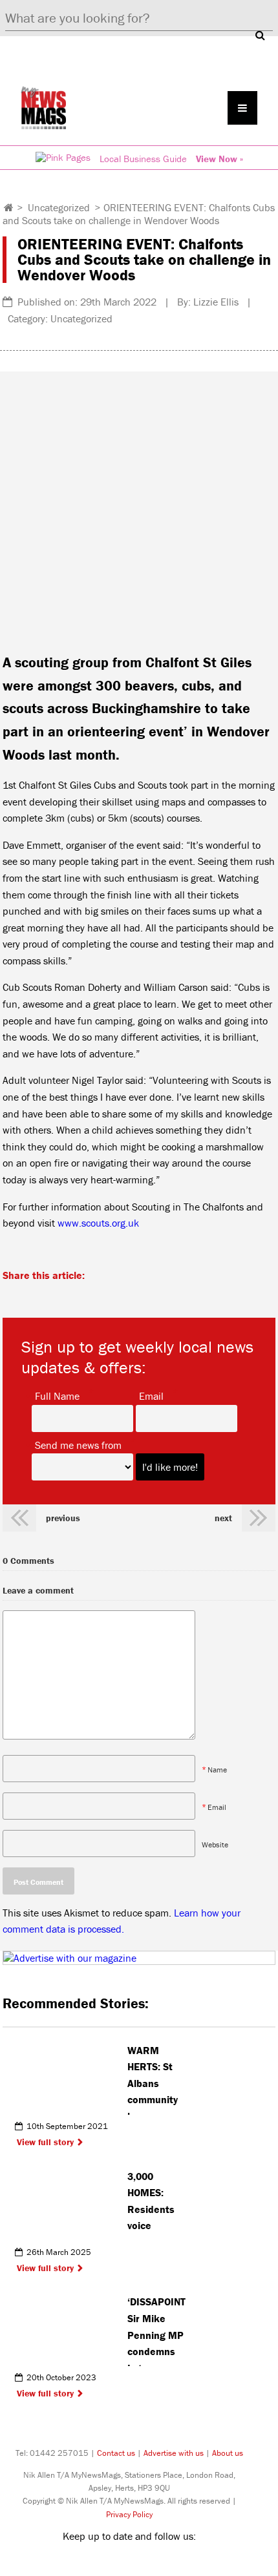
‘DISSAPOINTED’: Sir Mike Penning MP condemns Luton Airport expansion (157, 2331)
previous (63, 1518)
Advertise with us (174, 2453)
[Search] (260, 35)
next (223, 1518)
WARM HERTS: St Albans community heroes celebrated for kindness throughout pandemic (156, 2079)
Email (151, 1395)
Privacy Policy (129, 2514)
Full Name (57, 1395)
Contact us (116, 2453)
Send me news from (78, 1444)
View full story (45, 2142)
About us (228, 2453)
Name (217, 1769)
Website (215, 1844)
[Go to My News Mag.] (9, 207)
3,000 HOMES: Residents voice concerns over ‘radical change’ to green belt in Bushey (157, 2205)
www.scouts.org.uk (98, 1223)
